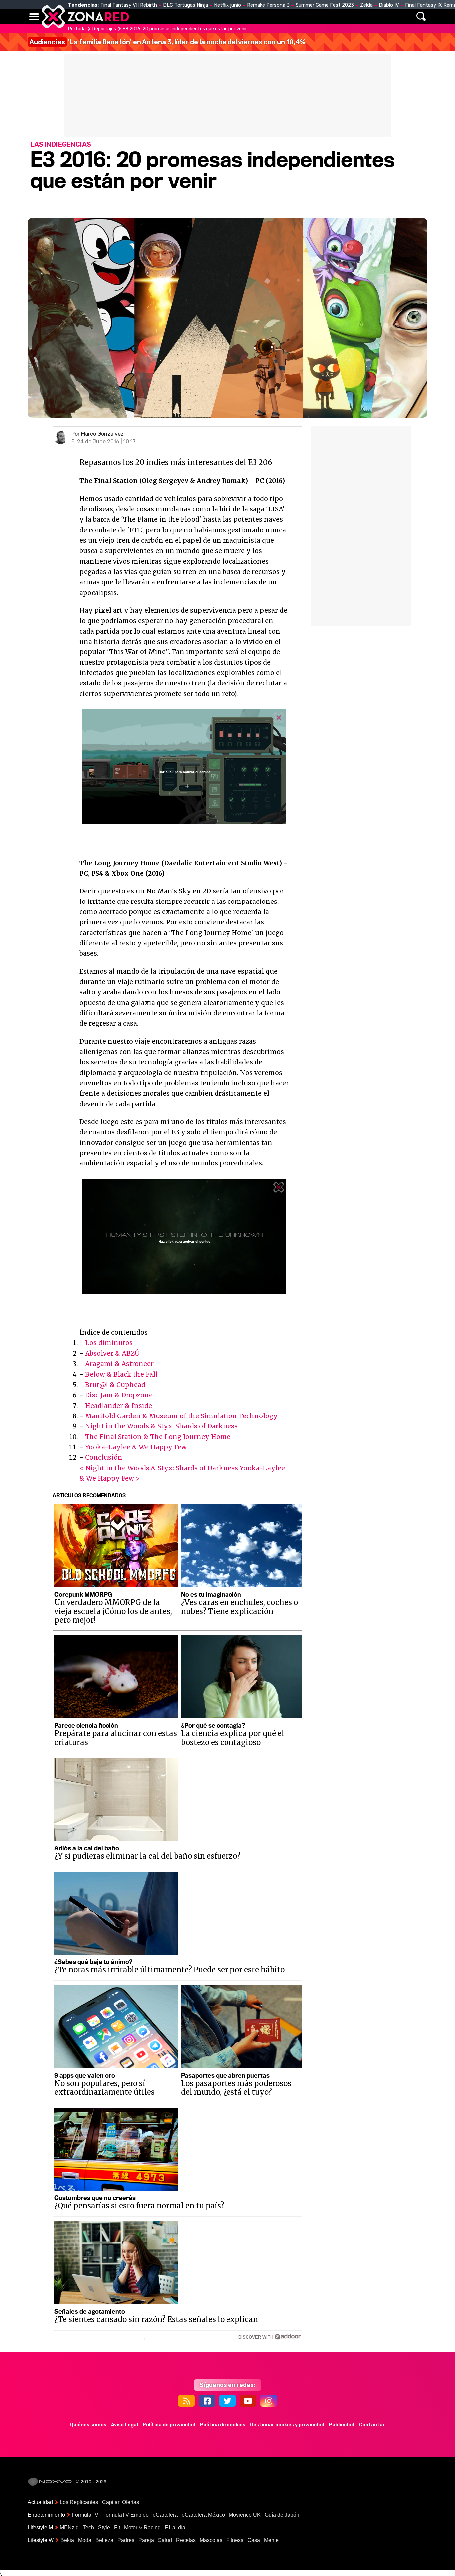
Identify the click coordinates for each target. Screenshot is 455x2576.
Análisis (320, 17)
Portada (77, 29)
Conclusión (104, 1457)
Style (104, 2528)
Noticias (169, 17)
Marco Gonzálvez (102, 434)
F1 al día (175, 2528)
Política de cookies (223, 2425)
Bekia (67, 2540)
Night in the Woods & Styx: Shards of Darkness (161, 1426)
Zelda (366, 5)
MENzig (69, 2528)
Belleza (104, 2540)
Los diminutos (109, 1343)
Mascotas (211, 2540)
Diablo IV (389, 5)
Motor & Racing (142, 2528)
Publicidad (342, 2425)
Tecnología (207, 17)
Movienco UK (245, 2515)
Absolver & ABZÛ (112, 1353)
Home (141, 17)
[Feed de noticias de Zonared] (186, 2401)
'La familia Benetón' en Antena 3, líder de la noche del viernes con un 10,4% (167, 42)
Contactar (372, 2425)
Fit (117, 2528)
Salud (165, 2540)
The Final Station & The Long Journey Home (158, 1437)
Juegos (289, 17)
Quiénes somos (88, 2425)
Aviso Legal (124, 2425)
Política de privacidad (169, 2425)
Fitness (235, 2540)
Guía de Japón (282, 2515)
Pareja (146, 2540)
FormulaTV (85, 2515)
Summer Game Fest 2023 (325, 5)
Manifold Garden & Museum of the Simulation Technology (181, 1416)
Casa (254, 2540)
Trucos (351, 17)
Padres (126, 2540)
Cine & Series (251, 17)
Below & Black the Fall (121, 1374)
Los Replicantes (79, 2502)
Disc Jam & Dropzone (119, 1395)
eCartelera (165, 2515)
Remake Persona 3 (268, 5)
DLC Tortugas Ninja (185, 5)
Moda (85, 2540)
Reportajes (104, 29)
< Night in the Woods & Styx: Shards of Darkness (159, 1468)
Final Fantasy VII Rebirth (129, 5)
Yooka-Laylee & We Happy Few (136, 1447)
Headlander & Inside (118, 1406)
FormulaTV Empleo (125, 2515)
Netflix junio (227, 5)
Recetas (186, 2540)
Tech (88, 2528)
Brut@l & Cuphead (115, 1385)
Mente (271, 2540)
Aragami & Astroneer (119, 1364)
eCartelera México (203, 2515)
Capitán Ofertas (120, 2502)
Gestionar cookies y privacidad (287, 2425)
